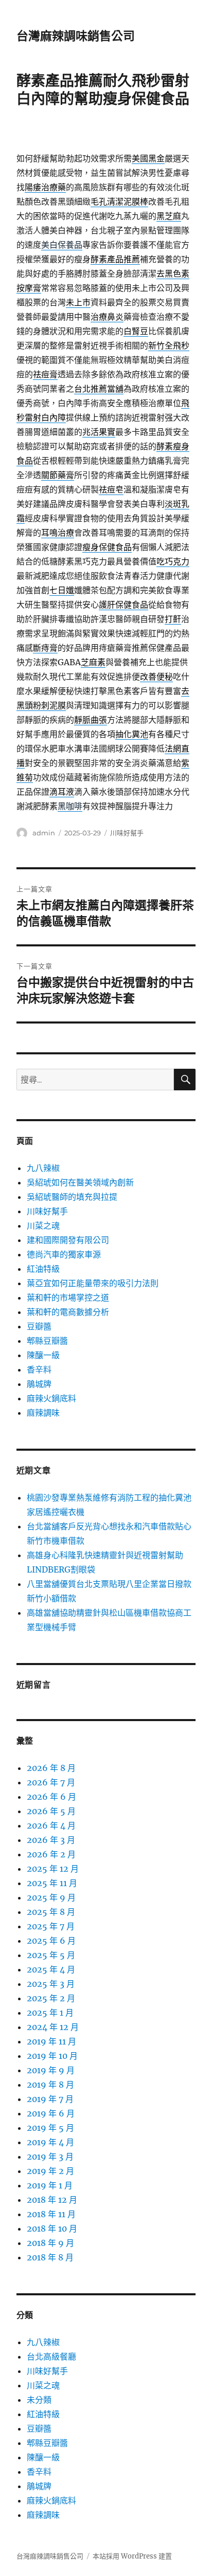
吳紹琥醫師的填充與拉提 (72, 1197)
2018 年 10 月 (52, 2228)
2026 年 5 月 (51, 1811)
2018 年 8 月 (50, 2257)
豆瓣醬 (39, 1326)
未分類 (39, 2400)
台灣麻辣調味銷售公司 (76, 36)
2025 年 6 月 (51, 1941)
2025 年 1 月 (50, 2013)
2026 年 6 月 (51, 1797)
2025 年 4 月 (51, 1969)
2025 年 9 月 (51, 1897)
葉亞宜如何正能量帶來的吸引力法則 (93, 1283)
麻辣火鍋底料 (51, 1398)
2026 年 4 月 (51, 1825)
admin (44, 833)
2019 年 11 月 (51, 2041)
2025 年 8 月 (51, 1912)
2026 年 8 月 (51, 1768)
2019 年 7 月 (50, 2099)
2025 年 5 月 (51, 1955)
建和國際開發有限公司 (68, 1240)
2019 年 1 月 (50, 2185)
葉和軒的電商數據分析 (68, 1312)
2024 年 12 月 (53, 2027)
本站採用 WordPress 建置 (132, 2556)
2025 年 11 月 (52, 1883)
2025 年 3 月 (51, 1984)
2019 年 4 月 (50, 2142)
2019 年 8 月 (50, 2085)
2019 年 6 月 (51, 2113)
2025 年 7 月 (51, 1926)
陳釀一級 (43, 1355)
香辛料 (39, 1369)
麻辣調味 (43, 1413)
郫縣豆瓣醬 (47, 1341)
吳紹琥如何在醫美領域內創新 (80, 1182)
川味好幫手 (127, 833)
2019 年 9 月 (51, 2070)
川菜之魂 (43, 1226)
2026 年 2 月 (51, 1854)
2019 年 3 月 (50, 2157)
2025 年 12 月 (53, 1869)
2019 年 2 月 (50, 2171)
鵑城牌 (39, 1384)
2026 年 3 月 (51, 1840)
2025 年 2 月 (51, 1998)
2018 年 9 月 (50, 2243)
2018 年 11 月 (51, 2214)
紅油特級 (43, 1269)
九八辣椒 (43, 1168)
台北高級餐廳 (51, 2356)
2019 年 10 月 (52, 2056)
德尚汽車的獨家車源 (64, 1254)
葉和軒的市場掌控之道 (68, 1298)
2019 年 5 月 (50, 2128)
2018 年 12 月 (52, 2200)
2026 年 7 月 (51, 1782)
